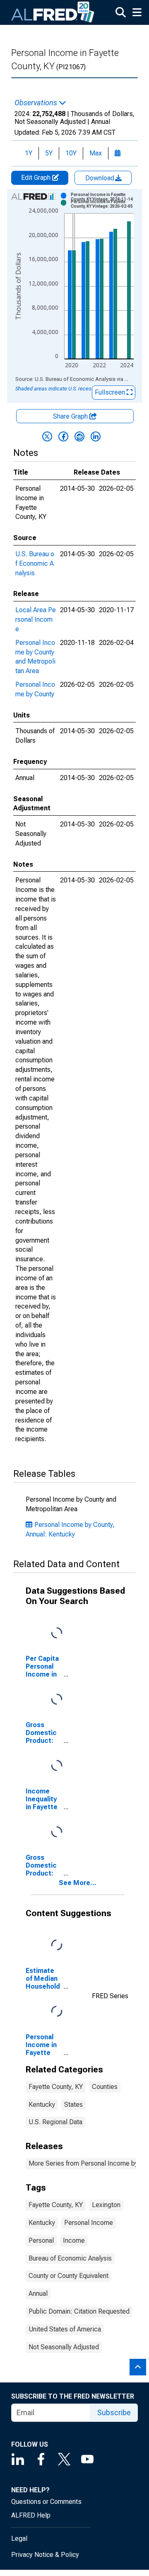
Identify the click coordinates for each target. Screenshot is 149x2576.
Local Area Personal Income (36, 619)
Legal (19, 2538)
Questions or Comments (46, 2502)
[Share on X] (47, 436)
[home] (53, 12)
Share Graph (71, 416)
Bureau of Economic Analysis (70, 2258)
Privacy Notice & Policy (45, 2555)
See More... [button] (78, 1883)
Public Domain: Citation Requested (79, 2311)
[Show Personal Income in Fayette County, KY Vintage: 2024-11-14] (105, 197)
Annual (38, 2294)
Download (101, 178)
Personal (41, 2240)
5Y (49, 153)
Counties (105, 2087)
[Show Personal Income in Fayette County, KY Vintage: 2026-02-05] (105, 204)
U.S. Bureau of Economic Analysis (35, 563)
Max (96, 153)
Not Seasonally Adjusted (64, 2347)
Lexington (106, 2205)
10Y (71, 153)
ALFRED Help (31, 2515)
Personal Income (89, 2223)
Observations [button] (37, 103)
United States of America (65, 2329)
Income (74, 2240)
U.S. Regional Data (55, 2122)
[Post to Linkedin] (96, 436)
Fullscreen (111, 392)
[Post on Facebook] (63, 436)
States (73, 2105)
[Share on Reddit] (79, 436)
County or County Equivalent (68, 2276)
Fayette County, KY (56, 2087)
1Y (29, 153)
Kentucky (42, 2105)
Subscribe (114, 2412)
